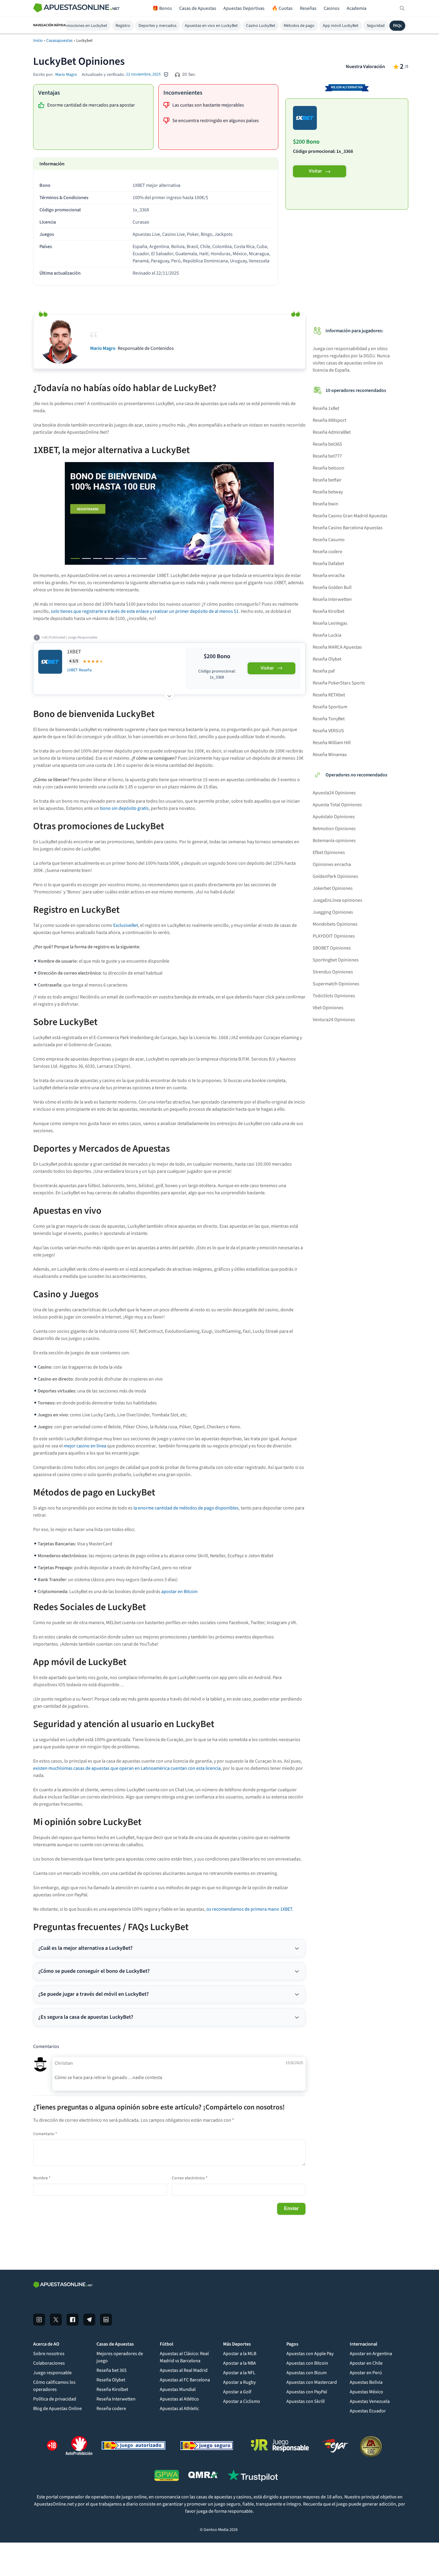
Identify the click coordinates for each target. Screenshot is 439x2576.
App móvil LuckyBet (341, 26)
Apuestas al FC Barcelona (185, 2380)
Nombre (42, 2178)
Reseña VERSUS (328, 731)
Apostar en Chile (366, 2363)
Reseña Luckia (327, 635)
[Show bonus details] (169, 694)
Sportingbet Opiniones (336, 960)
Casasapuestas (59, 41)
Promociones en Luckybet (84, 26)
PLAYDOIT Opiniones (334, 936)
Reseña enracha (329, 575)
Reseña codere (327, 552)
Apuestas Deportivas (244, 8)
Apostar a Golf (237, 2392)
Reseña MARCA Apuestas (337, 647)
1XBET (74, 652)
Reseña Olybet (327, 659)
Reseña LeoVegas (330, 623)
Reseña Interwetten (332, 599)
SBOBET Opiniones (332, 948)
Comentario (45, 2134)
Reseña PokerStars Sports (339, 683)
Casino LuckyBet (261, 26)
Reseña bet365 (327, 444)
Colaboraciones (49, 2363)
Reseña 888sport (329, 420)
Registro (123, 26)
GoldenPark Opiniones (335, 876)
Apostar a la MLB (240, 2354)
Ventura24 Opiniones (334, 1020)
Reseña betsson (329, 468)
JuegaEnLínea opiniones (337, 900)
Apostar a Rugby (239, 2382)
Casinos (332, 8)
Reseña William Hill (332, 743)
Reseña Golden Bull (332, 587)
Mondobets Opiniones (335, 924)
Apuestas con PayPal (307, 2392)
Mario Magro (66, 75)
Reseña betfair (327, 480)
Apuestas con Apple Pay (310, 2354)
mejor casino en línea (85, 1446)
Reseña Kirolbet (329, 611)
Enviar (291, 2208)
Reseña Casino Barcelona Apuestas (348, 528)
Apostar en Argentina (371, 2354)
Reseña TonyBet (329, 719)
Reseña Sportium (330, 707)
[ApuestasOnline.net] (76, 9)
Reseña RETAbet (329, 695)
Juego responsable (52, 2373)
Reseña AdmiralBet (332, 432)
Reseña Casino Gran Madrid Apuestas (350, 516)
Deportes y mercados (158, 26)
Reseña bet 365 (112, 2370)
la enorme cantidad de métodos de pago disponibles (186, 1508)
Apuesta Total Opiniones (337, 805)
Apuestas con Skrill (306, 2401)
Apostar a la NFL (239, 2373)
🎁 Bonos (162, 8)
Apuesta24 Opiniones (334, 793)
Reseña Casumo (329, 540)
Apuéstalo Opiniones (334, 817)
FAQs (397, 26)
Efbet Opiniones (329, 852)
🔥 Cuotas (282, 8)
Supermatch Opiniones (336, 984)
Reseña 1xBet (326, 408)
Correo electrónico (190, 2178)
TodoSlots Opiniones (334, 996)
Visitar (315, 171)
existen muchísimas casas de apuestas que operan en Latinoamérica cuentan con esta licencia (127, 1768)
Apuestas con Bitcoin (307, 2363)
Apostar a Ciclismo (242, 2401)
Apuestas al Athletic (179, 2409)
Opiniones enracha (332, 864)
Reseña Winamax (330, 755)
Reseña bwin (326, 504)
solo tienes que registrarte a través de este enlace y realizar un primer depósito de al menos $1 (145, 611)
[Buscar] (402, 8)
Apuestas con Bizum (307, 2373)
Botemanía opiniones (334, 841)
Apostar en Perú (366, 2373)
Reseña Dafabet (328, 564)
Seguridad (376, 26)
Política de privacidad (55, 2399)
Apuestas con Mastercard (312, 2382)
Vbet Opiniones (328, 1008)
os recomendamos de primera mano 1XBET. (250, 1909)
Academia (357, 8)
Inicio (38, 41)
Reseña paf (324, 671)
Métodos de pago (299, 26)
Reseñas (308, 8)
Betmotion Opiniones (334, 829)
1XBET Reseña (79, 670)
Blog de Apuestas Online (57, 2409)
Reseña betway (328, 492)
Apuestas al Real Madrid (184, 2370)
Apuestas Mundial (178, 2389)
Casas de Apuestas (198, 8)
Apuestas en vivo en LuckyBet (211, 26)
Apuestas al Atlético (179, 2399)
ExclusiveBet (126, 925)
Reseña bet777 (327, 456)
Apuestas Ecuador (368, 2411)
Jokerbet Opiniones (333, 888)
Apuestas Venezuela (370, 2401)
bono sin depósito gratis (124, 808)
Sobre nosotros (49, 2354)
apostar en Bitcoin (179, 1592)
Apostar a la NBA (240, 2363)
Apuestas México (366, 2392)
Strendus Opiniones (333, 972)
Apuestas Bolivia (366, 2382)
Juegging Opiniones (333, 912)
